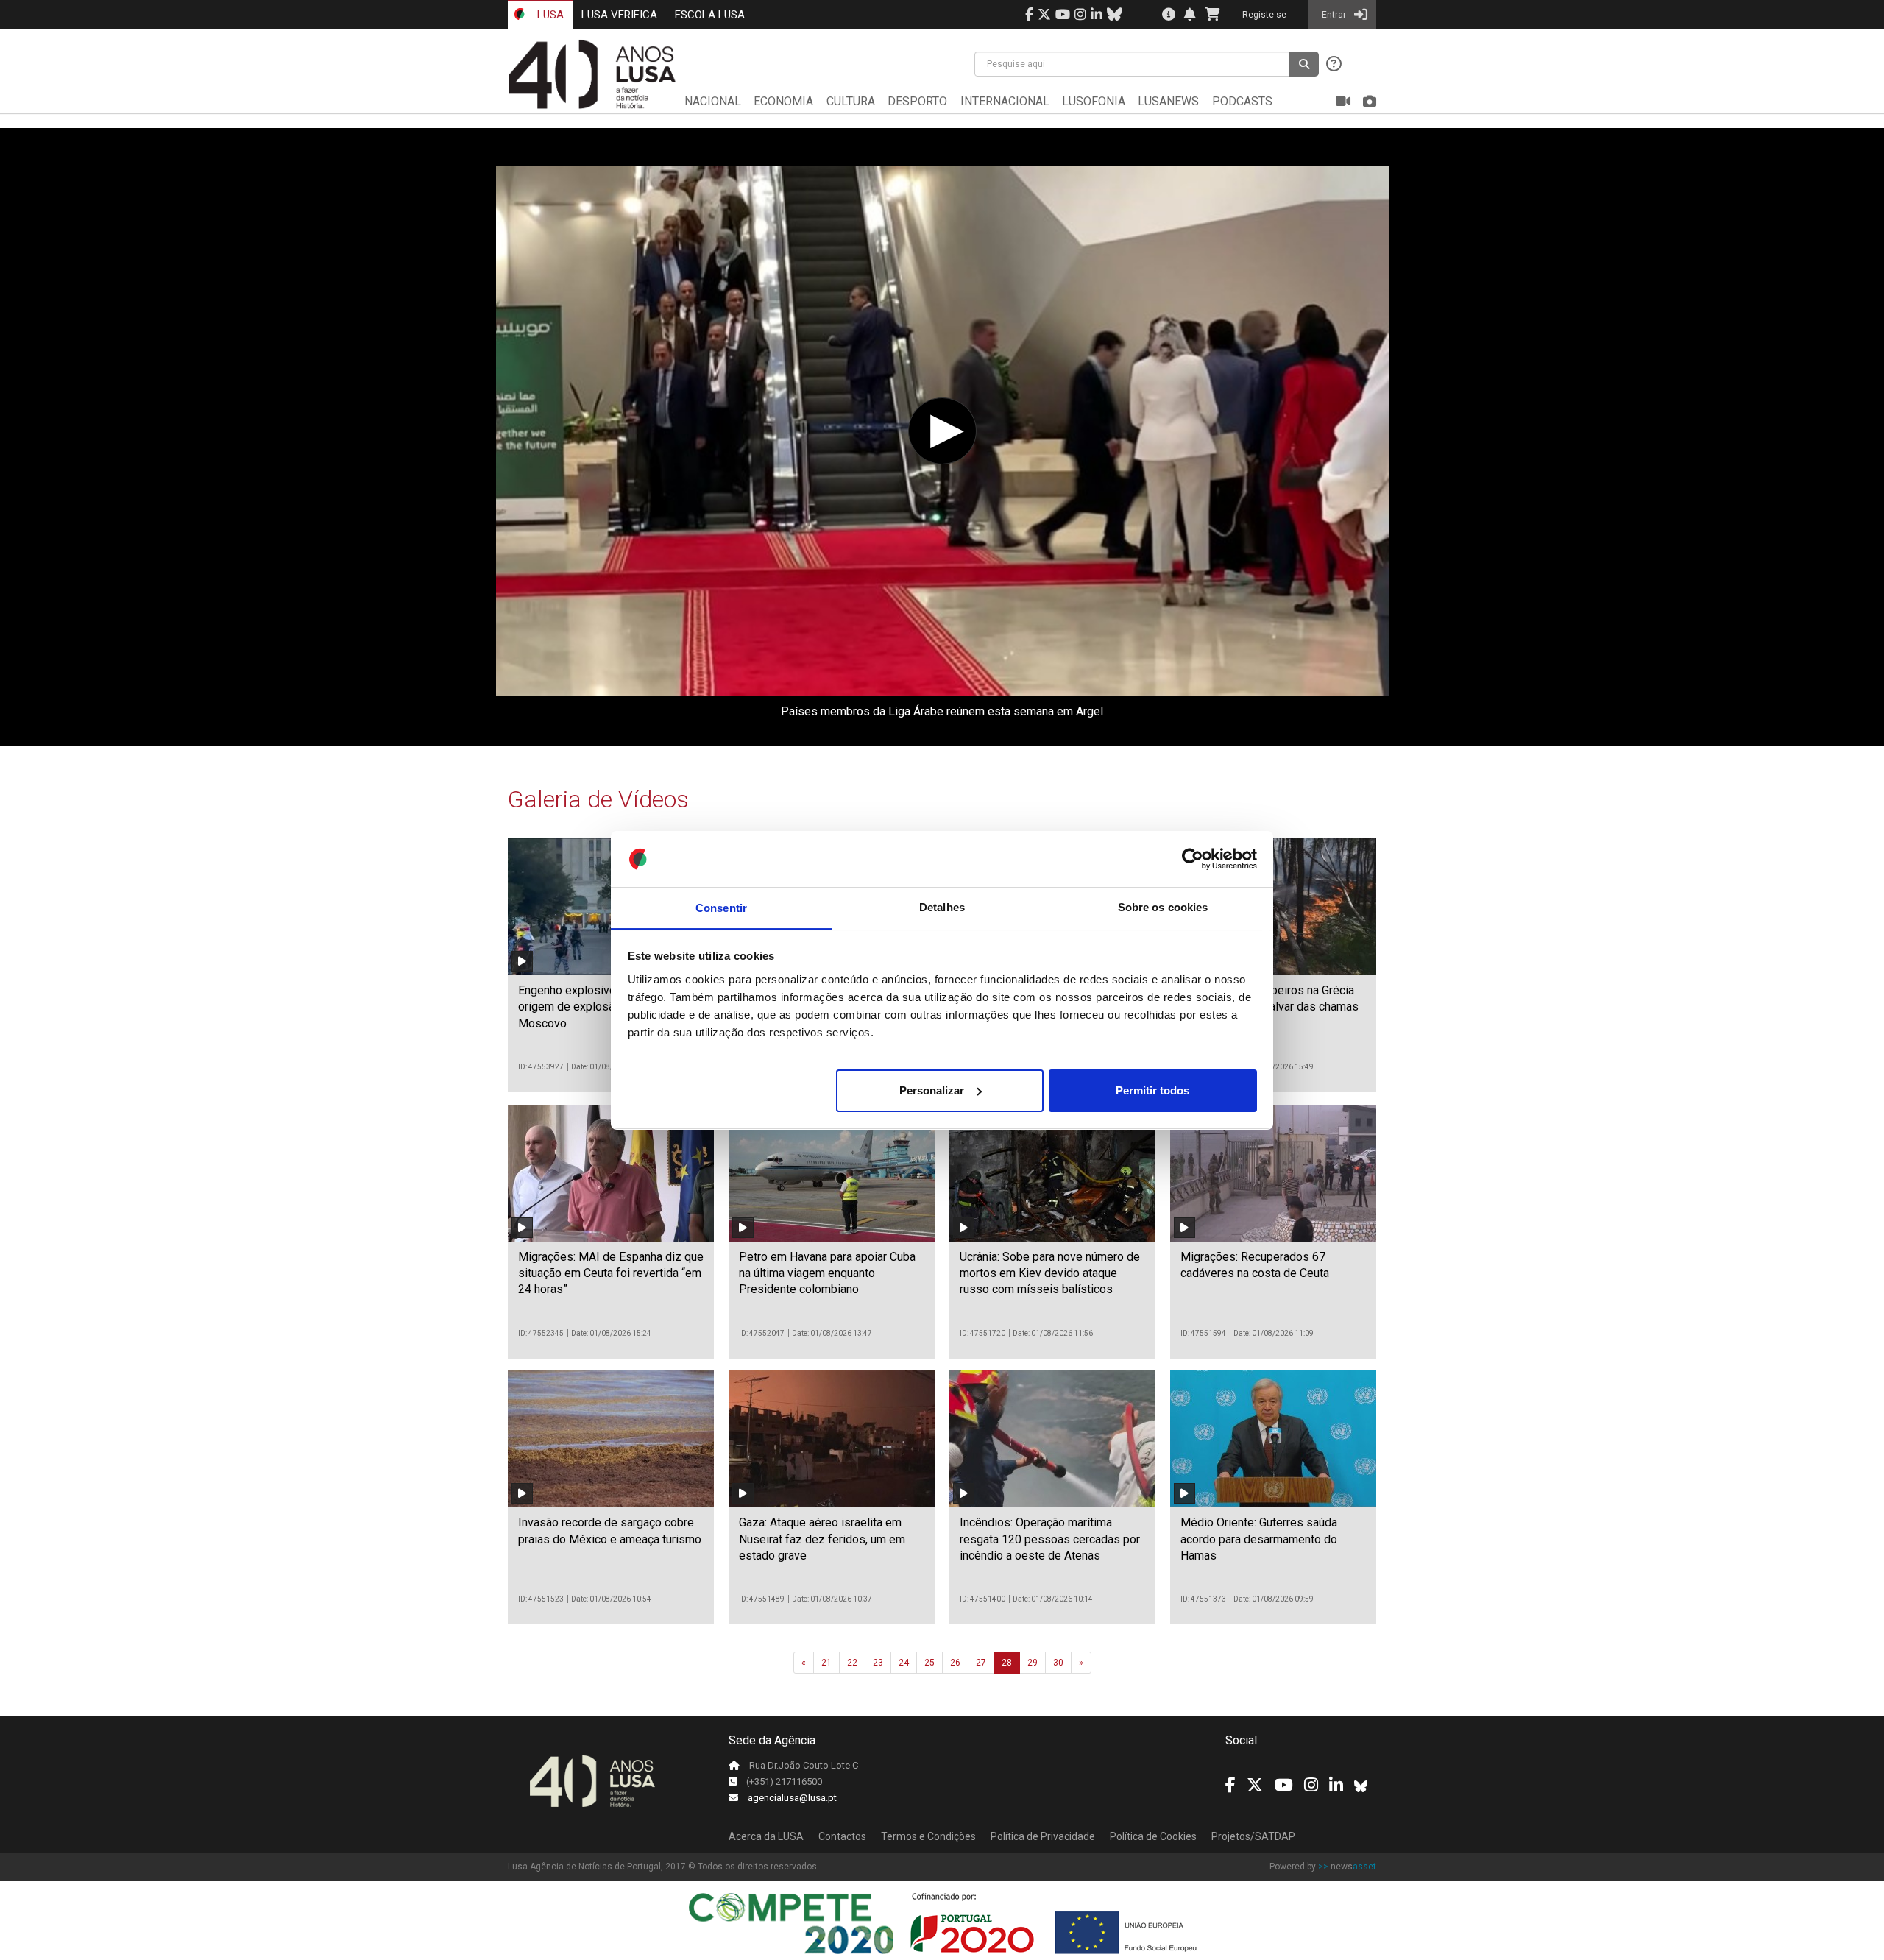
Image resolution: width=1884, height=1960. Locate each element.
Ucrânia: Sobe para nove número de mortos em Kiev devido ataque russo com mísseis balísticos (1050, 1273)
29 (1033, 1663)
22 (852, 1663)
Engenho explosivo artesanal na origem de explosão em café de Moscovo (600, 1007)
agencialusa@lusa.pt (792, 1798)
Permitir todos (1152, 1090)
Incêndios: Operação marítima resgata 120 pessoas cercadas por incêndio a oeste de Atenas (1050, 1539)
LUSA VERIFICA (619, 15)
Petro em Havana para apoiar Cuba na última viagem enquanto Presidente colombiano (827, 1273)
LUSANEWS (1168, 101)
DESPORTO (917, 101)
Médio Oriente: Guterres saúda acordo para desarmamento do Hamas (1259, 1539)
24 (904, 1663)
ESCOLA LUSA (710, 15)
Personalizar (932, 1090)
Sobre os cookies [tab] (1163, 907)
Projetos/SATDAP (1253, 1836)
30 (1058, 1663)
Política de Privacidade (1043, 1836)
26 (955, 1663)
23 (878, 1663)
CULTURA (851, 101)
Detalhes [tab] (942, 907)
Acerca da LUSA (766, 1836)
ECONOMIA (783, 101)
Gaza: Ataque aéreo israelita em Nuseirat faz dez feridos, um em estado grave (822, 1539)
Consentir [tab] (721, 907)
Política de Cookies (1153, 1836)
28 (1007, 1663)
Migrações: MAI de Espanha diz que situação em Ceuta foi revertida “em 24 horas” (611, 1273)
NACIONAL (713, 101)
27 (981, 1663)
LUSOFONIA (1094, 101)
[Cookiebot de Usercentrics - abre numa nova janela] (1193, 859)
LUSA (549, 15)
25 (929, 1663)
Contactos (842, 1836)
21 (826, 1663)
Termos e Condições (928, 1836)
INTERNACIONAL (1005, 101)
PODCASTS (1242, 101)
